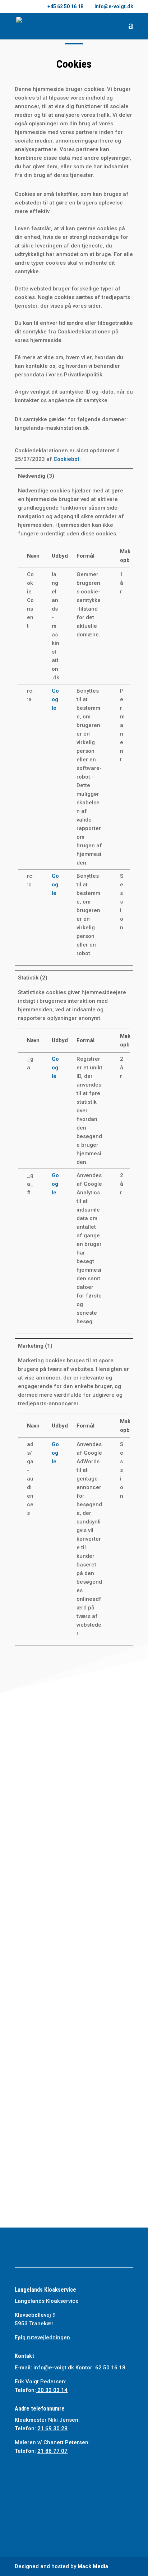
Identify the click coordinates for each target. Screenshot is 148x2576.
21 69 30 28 (52, 2428)
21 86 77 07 (52, 2451)
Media (93, 2566)
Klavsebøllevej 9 (35, 2315)
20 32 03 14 (52, 2390)
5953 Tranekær (34, 2324)
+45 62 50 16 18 (65, 6)
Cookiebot (66, 459)
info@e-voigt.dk (74, 1833)
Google (55, 699)
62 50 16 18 (95, 1893)
